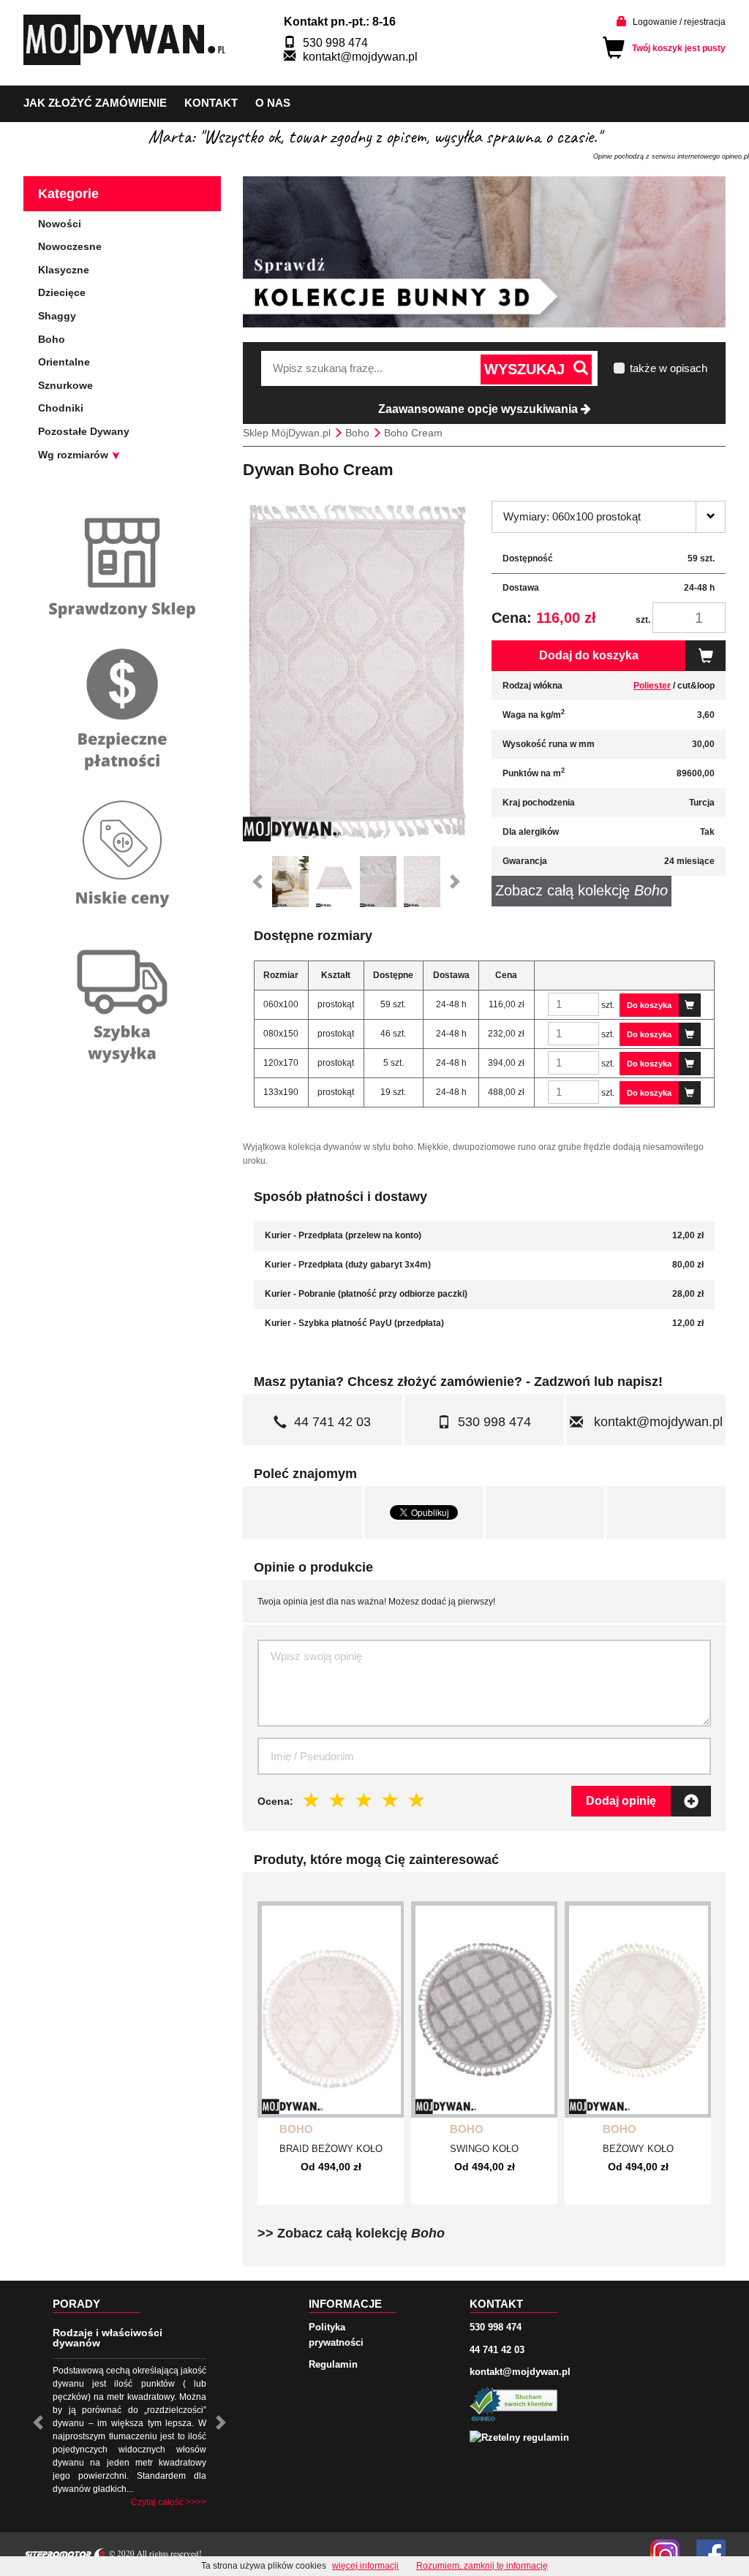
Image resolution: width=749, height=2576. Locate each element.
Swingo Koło (484, 2149)
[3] (364, 1800)
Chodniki (61, 408)
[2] (338, 1800)
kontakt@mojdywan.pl (360, 57)
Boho (296, 2129)
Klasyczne (64, 270)
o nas (273, 103)
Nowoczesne (70, 246)
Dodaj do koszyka (589, 655)
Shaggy (57, 316)
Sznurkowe (65, 385)
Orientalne (64, 362)
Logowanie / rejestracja (679, 22)
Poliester (652, 686)
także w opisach (669, 368)
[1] (312, 1800)
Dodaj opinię (621, 1801)
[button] (257, 882)
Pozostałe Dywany (84, 431)
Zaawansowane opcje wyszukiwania (479, 409)
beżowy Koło (638, 2149)
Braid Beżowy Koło (331, 2149)
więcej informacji (365, 2566)
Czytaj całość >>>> (169, 2502)
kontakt (211, 103)
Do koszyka (649, 1005)
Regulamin (333, 2364)
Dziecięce (62, 292)
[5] (417, 1800)
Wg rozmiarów (75, 455)
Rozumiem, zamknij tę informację (482, 2566)
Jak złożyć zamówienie (95, 103)
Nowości (60, 224)
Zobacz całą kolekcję (581, 890)
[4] (391, 1800)
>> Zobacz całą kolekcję (351, 2233)
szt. (643, 620)
